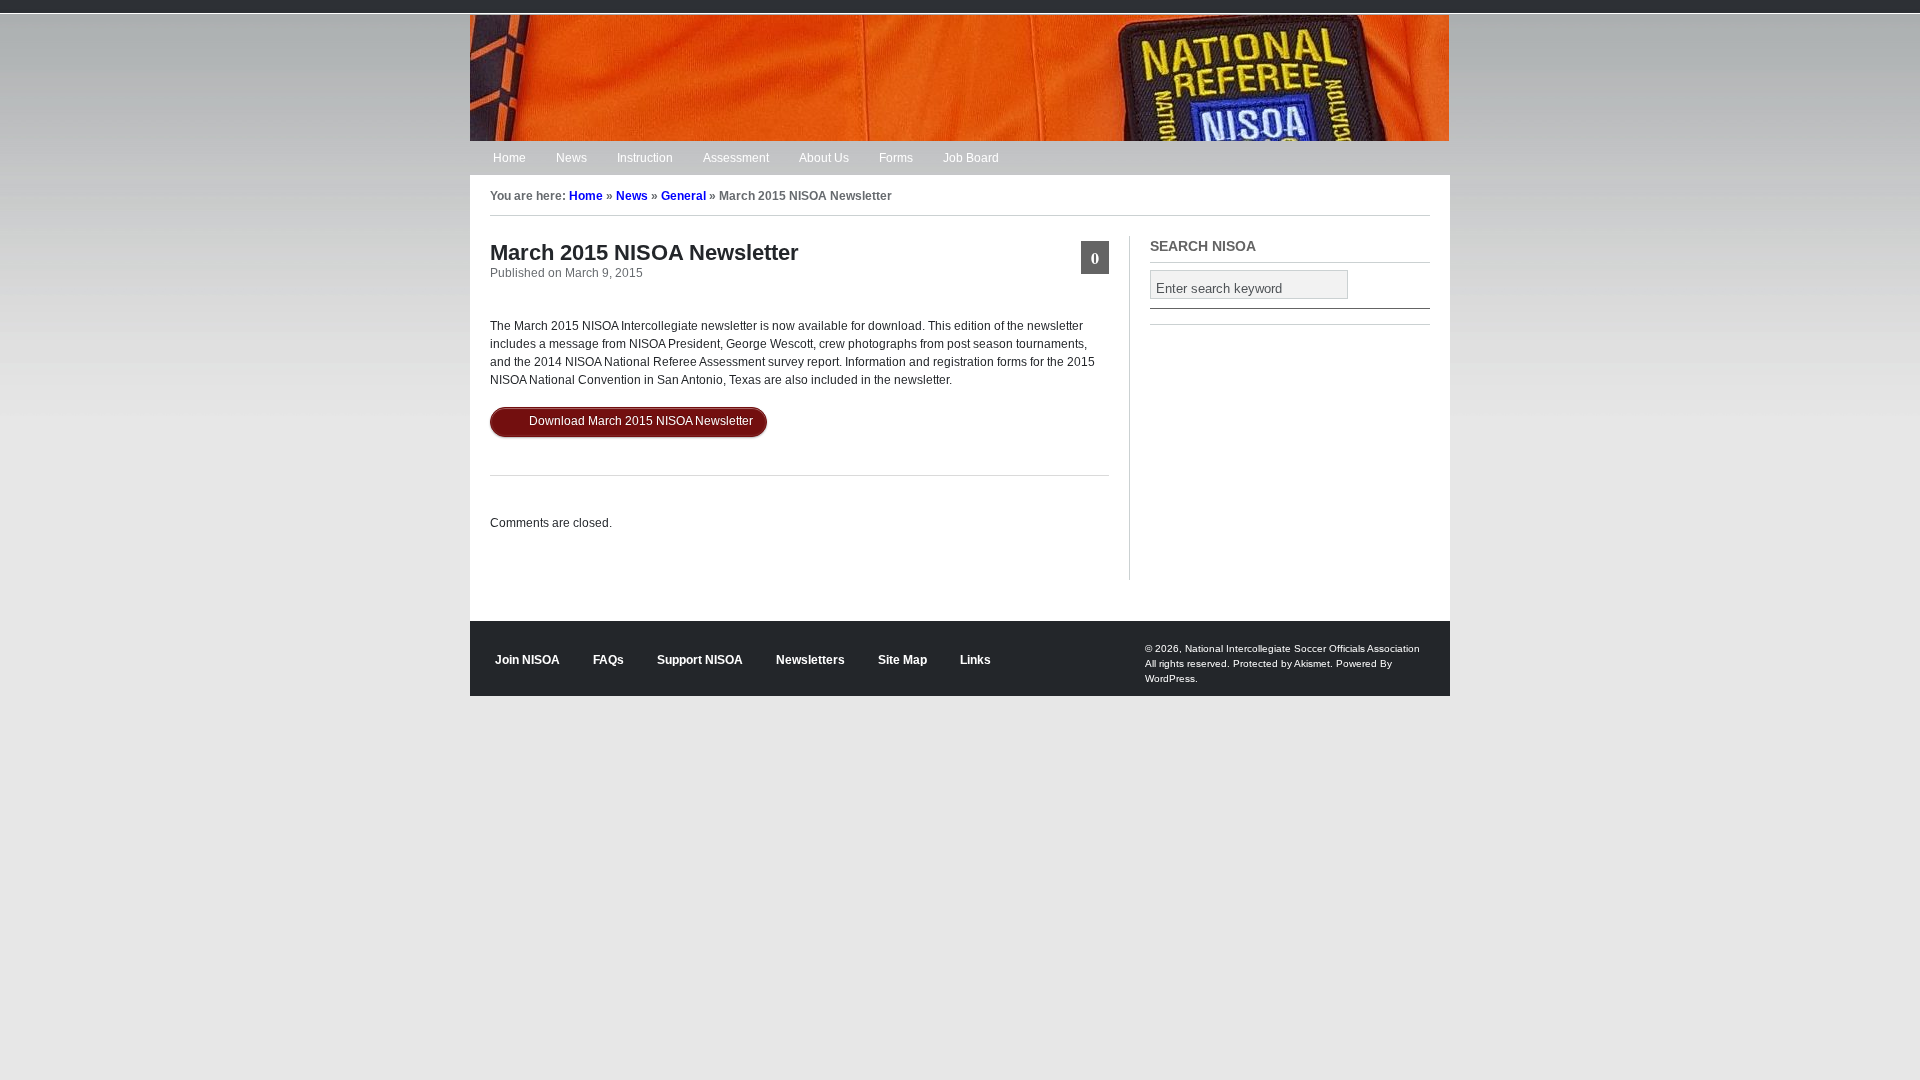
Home (509, 158)
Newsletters (810, 660)
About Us (824, 158)
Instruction (645, 158)
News (571, 158)
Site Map (902, 660)
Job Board (971, 158)
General (683, 196)
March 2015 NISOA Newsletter (644, 252)
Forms (896, 158)
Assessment (736, 158)
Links (975, 660)
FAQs (608, 660)
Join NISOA (527, 660)
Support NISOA (700, 660)
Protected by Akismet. (1283, 663)
